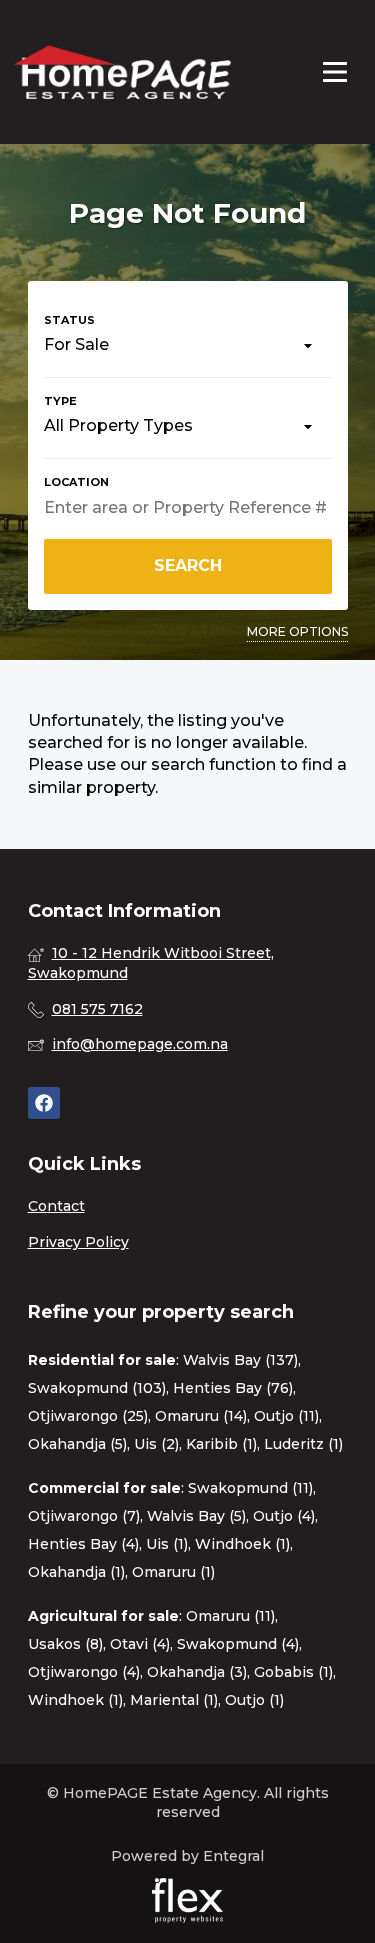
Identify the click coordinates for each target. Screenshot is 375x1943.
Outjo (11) (286, 1416)
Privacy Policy (78, 1242)
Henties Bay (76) (233, 1388)
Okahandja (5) (77, 1444)
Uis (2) (156, 1444)
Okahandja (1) (76, 1572)
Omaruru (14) (201, 1416)
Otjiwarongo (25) (88, 1416)
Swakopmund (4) (238, 1644)
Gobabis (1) (293, 1672)
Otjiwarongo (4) (84, 1672)
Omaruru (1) (173, 1572)
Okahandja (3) (197, 1672)
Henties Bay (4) (83, 1544)
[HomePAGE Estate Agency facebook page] (44, 1103)
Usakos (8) (65, 1644)
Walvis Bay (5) (196, 1516)
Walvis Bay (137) (240, 1360)
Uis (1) (167, 1544)
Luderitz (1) (303, 1444)
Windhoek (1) (242, 1544)
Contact (56, 1206)
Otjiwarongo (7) (84, 1516)
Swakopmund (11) (250, 1488)
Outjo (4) (284, 1516)
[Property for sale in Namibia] (122, 72)
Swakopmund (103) (97, 1388)
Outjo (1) (254, 1700)
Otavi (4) (140, 1644)
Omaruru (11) (230, 1616)
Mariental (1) (174, 1700)
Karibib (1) (221, 1444)
